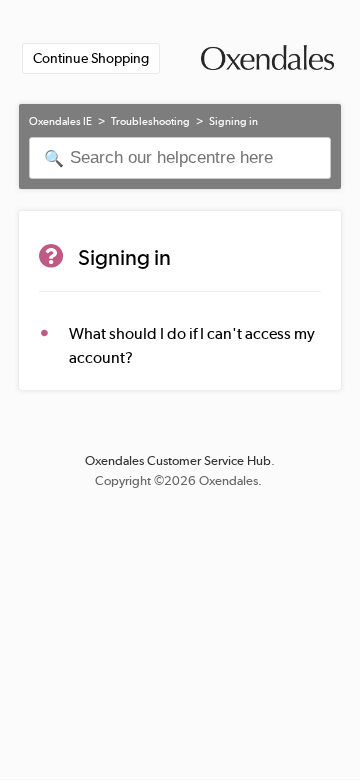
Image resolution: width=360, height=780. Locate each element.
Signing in (233, 121)
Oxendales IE (60, 121)
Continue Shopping (91, 58)
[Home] (267, 61)
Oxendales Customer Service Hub (178, 460)
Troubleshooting (150, 121)
